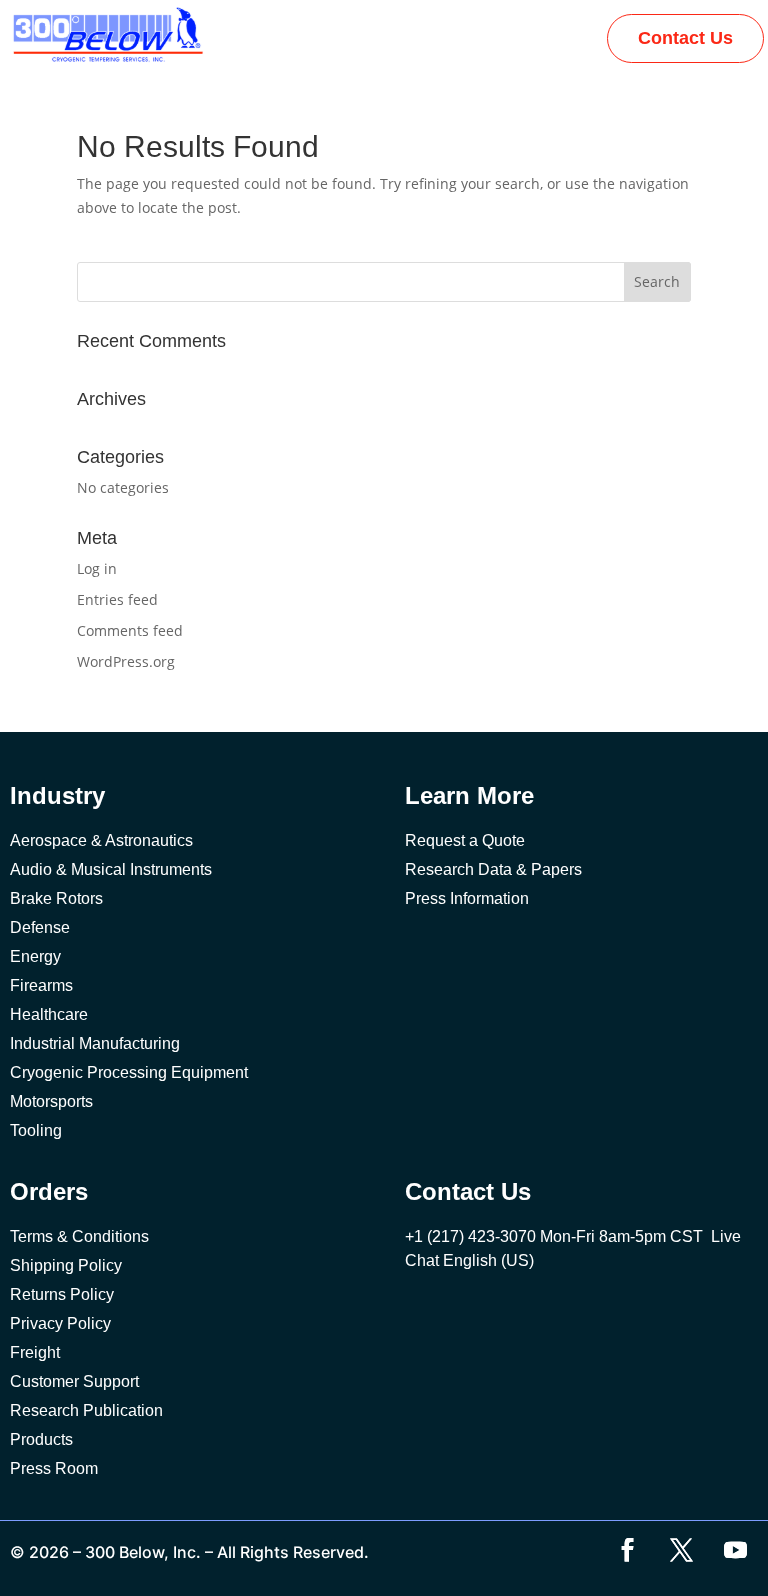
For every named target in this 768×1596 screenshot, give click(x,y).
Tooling (36, 1130)
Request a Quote (465, 840)
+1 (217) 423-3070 (470, 1236)
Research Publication (86, 1410)
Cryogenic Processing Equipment (129, 1072)
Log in (97, 568)
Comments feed (130, 630)
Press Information (467, 898)
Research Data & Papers (493, 869)
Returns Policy (62, 1294)
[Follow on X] (681, 1550)
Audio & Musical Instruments (111, 869)
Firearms (41, 985)
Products (41, 1439)
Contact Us (685, 38)
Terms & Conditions (79, 1236)
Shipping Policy (66, 1265)
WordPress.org (126, 661)
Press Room (54, 1468)
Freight (35, 1352)
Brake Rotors (56, 898)
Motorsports (51, 1101)
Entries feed (117, 599)
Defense (40, 927)
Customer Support (74, 1381)
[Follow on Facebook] (627, 1550)
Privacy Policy (60, 1323)
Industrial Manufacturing (95, 1043)
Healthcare (49, 1014)
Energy (35, 956)
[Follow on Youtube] (735, 1550)
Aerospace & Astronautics (101, 840)
